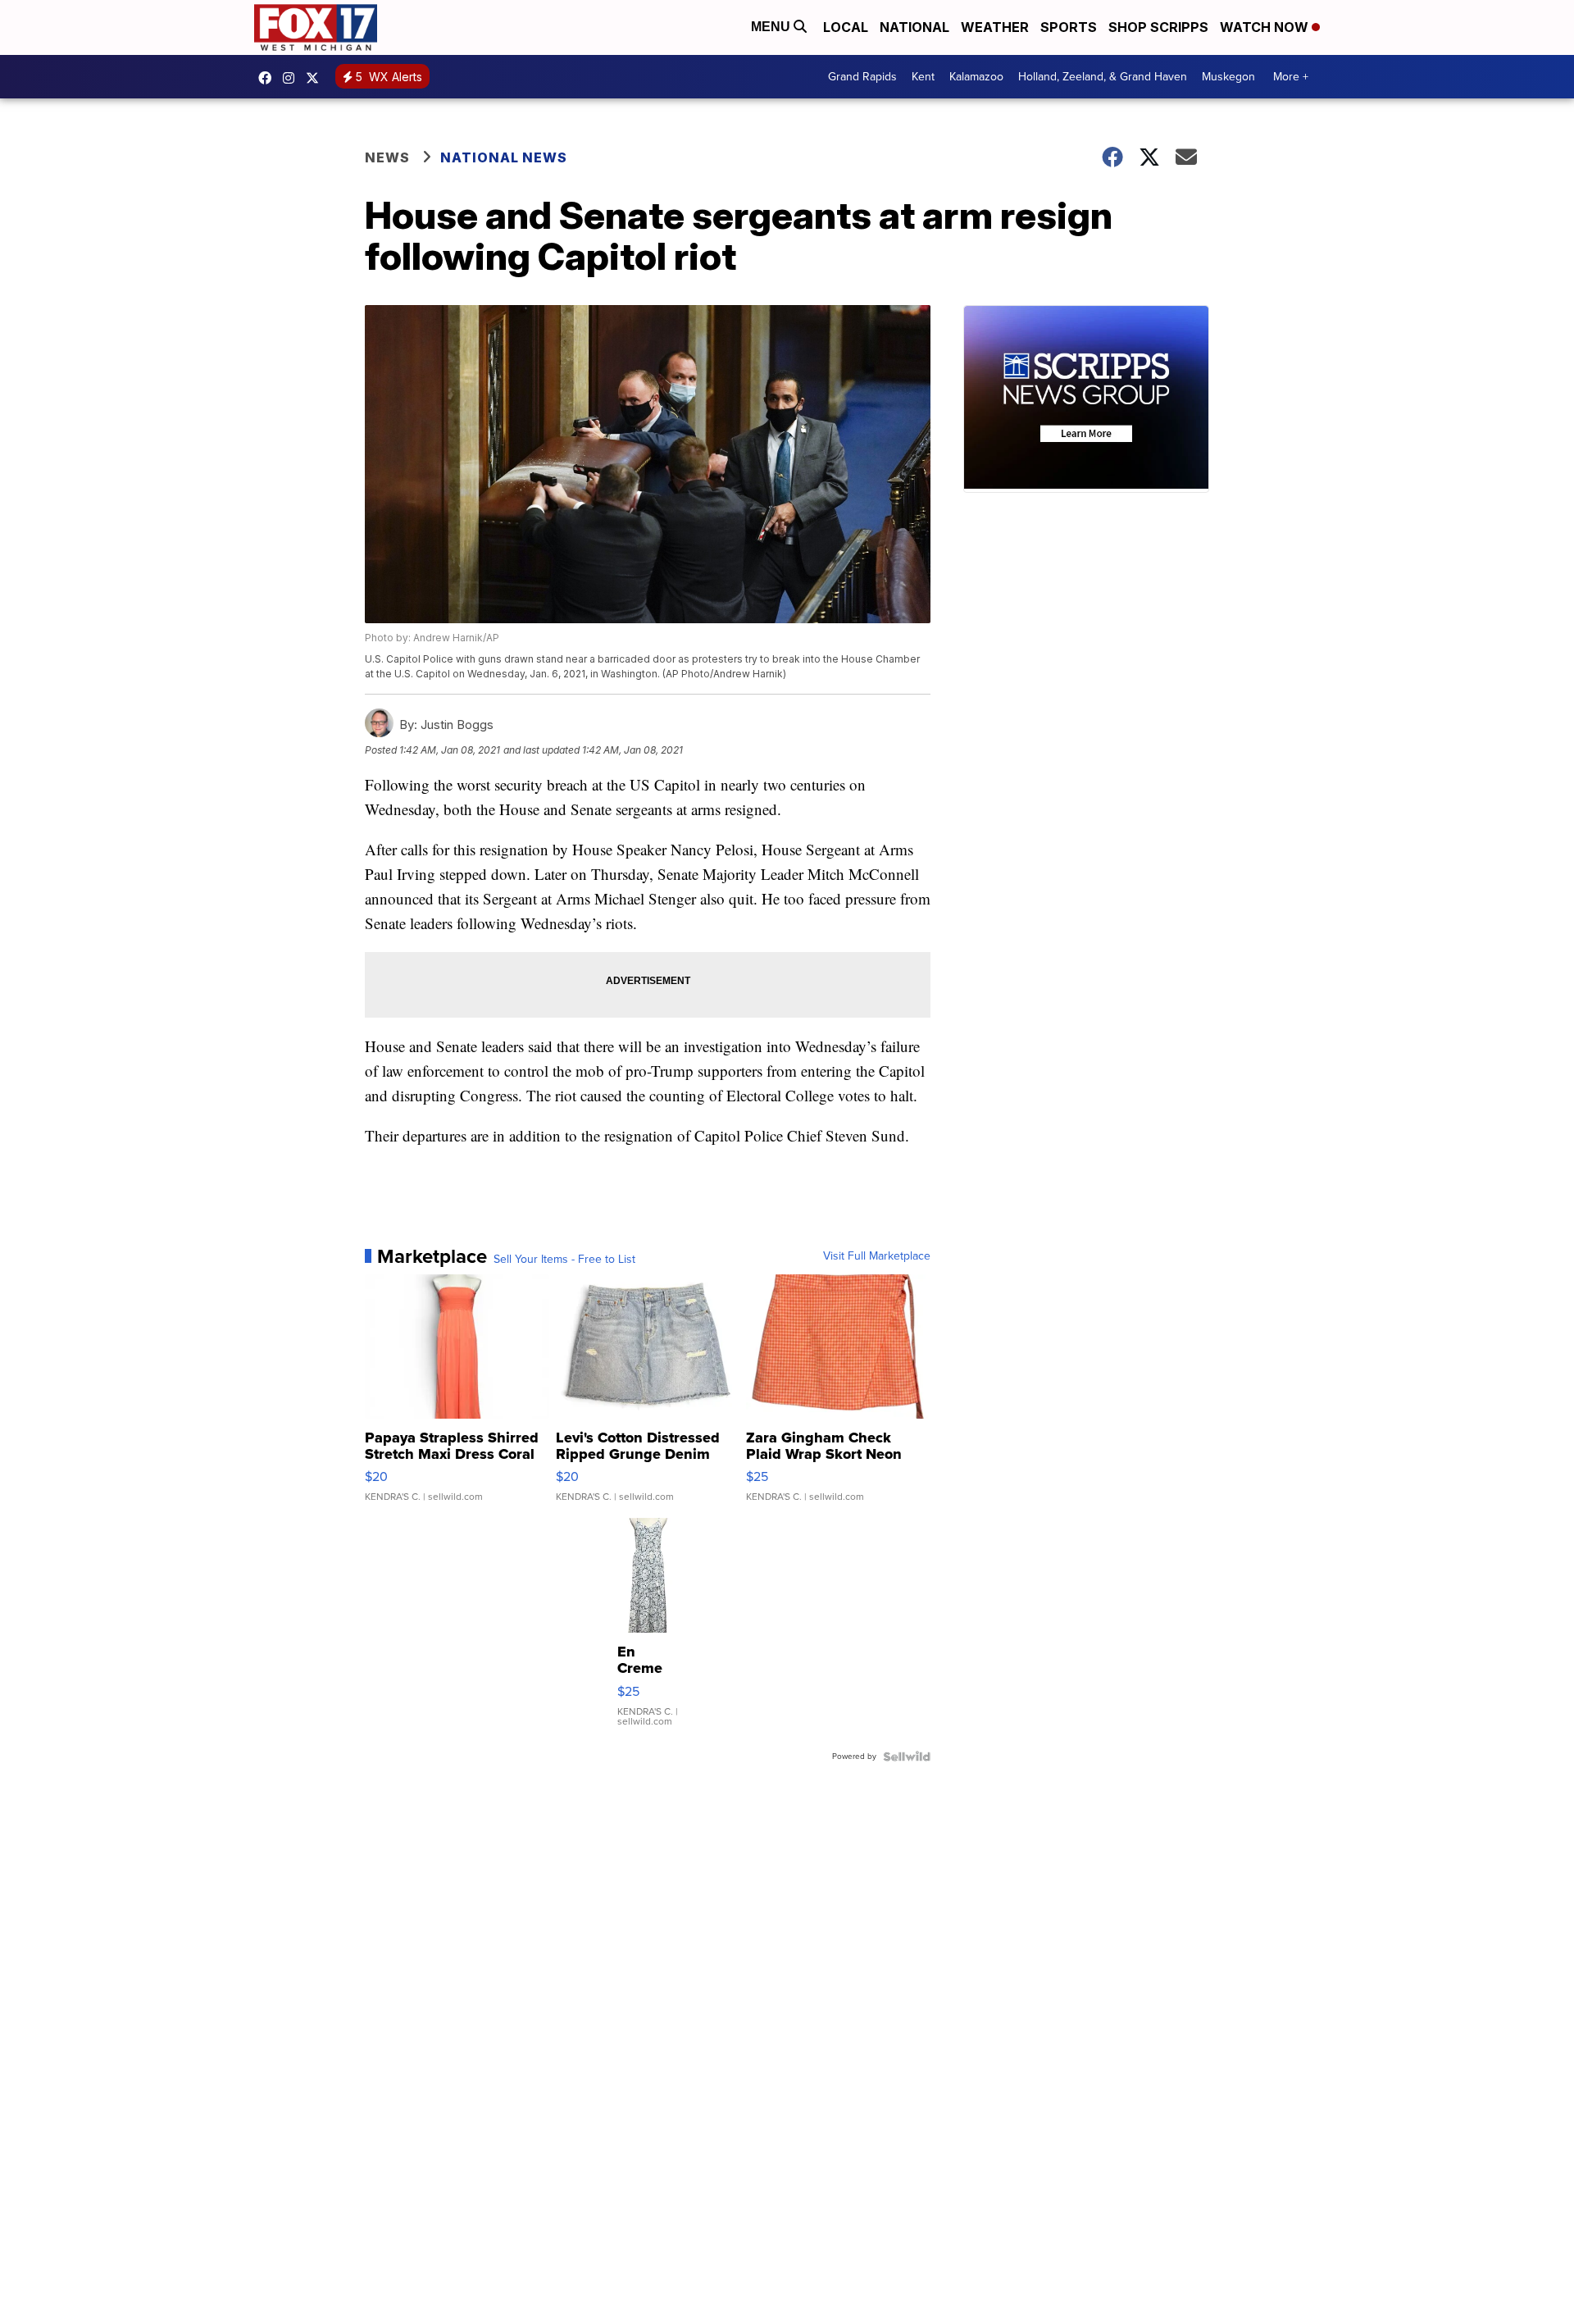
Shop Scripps (1158, 27)
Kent (923, 77)
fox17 (316, 78)
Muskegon (1228, 77)
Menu (772, 27)
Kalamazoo (976, 77)
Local (846, 27)
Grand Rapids (862, 77)
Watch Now (1266, 27)
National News (504, 157)
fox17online (269, 78)
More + (1291, 77)
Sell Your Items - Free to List (564, 1260)
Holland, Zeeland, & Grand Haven (1103, 77)
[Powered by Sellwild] (907, 1757)
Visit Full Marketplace (877, 1256)
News (387, 157)
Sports (1069, 27)
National (914, 27)
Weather (995, 27)
